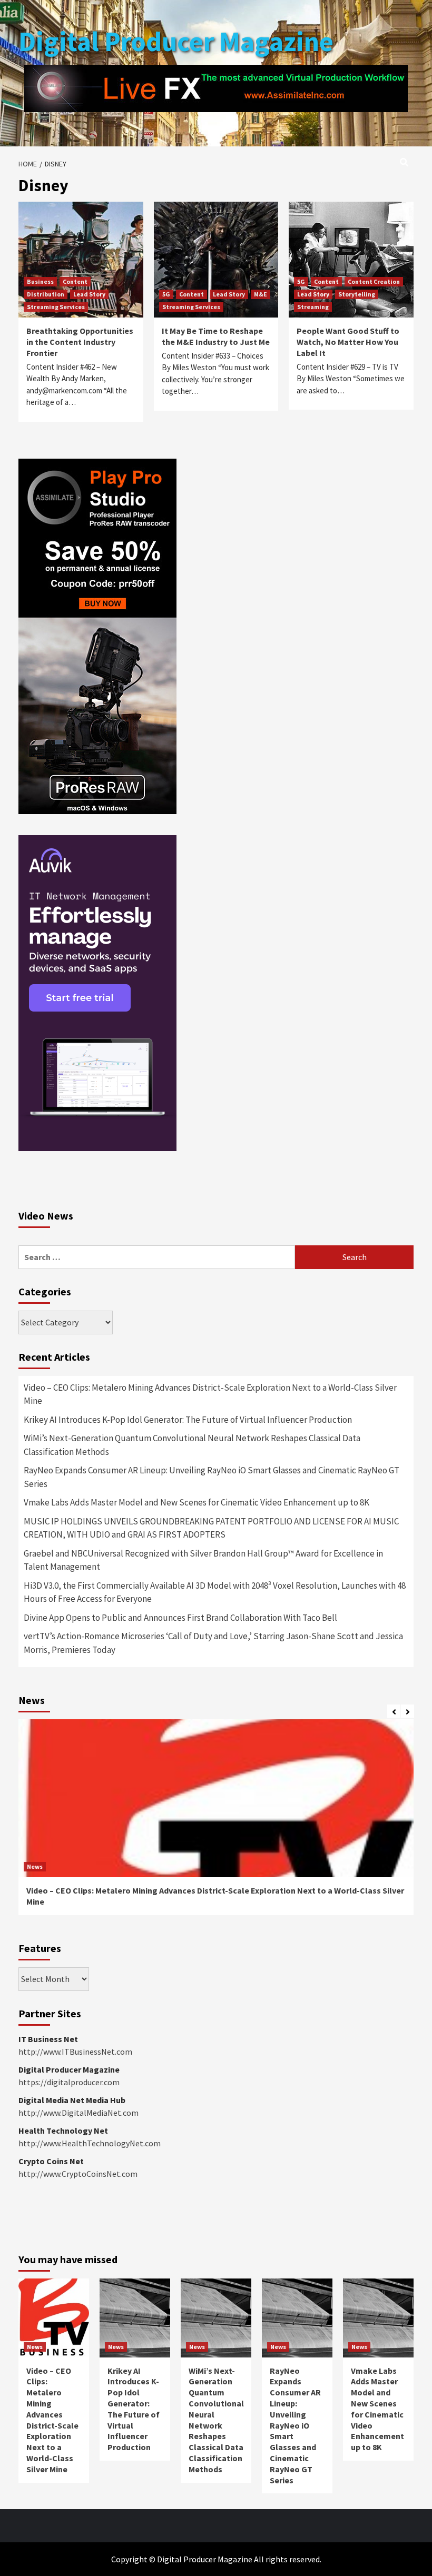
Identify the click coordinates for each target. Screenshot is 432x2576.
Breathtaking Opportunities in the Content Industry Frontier (80, 342)
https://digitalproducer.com (69, 2082)
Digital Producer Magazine (176, 41)
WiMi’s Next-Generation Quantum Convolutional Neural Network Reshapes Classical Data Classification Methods (192, 1445)
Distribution (46, 294)
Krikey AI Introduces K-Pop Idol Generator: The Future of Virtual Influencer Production (188, 1420)
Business (40, 281)
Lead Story (89, 294)
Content (75, 281)
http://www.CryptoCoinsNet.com (78, 2174)
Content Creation (374, 281)
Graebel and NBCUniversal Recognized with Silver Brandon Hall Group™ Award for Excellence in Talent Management (203, 1560)
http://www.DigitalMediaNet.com (78, 2113)
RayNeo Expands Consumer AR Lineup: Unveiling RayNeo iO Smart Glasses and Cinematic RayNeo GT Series (212, 1477)
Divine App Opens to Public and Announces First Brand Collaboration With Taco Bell (180, 1618)
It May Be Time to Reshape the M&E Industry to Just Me (216, 336)
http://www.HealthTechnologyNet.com (90, 2143)
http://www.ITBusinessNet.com (75, 2052)
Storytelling (357, 294)
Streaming (313, 307)
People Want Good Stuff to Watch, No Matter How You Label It (348, 342)
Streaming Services (56, 307)
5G (166, 294)
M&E (261, 294)
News (35, 1866)
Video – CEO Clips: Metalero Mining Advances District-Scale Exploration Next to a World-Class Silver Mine (210, 1394)
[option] (216, 1822)
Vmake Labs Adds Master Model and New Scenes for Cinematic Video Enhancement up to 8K (197, 1502)
